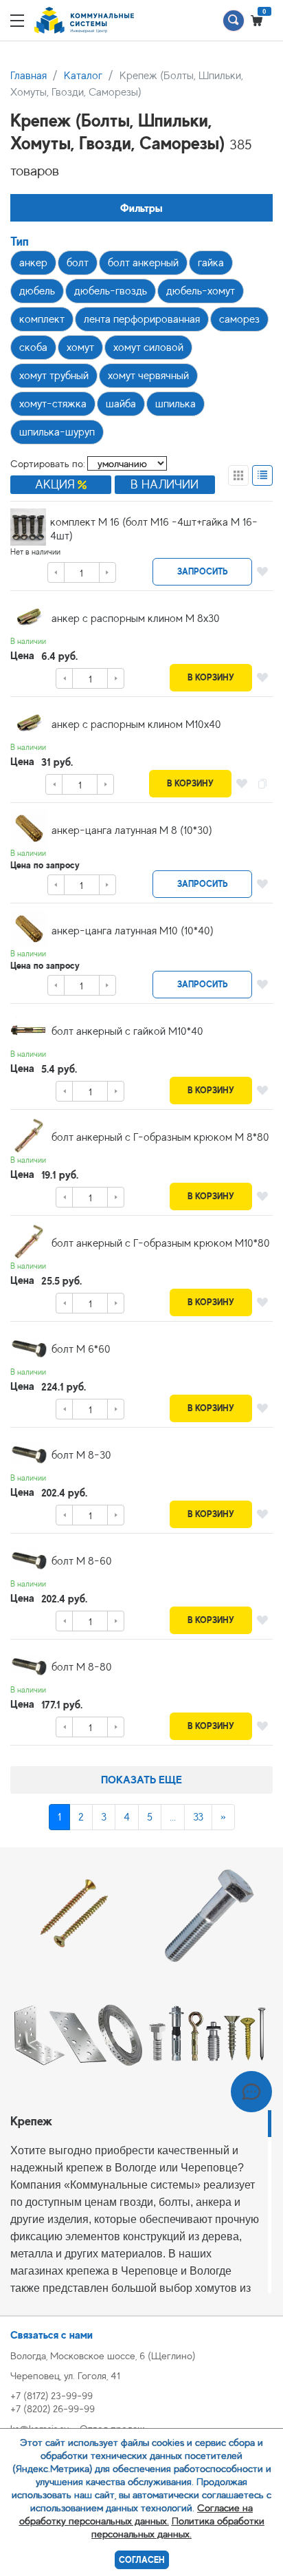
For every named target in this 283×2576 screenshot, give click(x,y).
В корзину (211, 677)
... (173, 1817)
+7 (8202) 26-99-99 (53, 2408)
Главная (29, 76)
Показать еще (141, 1780)
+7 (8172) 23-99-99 (52, 2395)
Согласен (142, 2560)
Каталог (83, 76)
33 (198, 1817)
